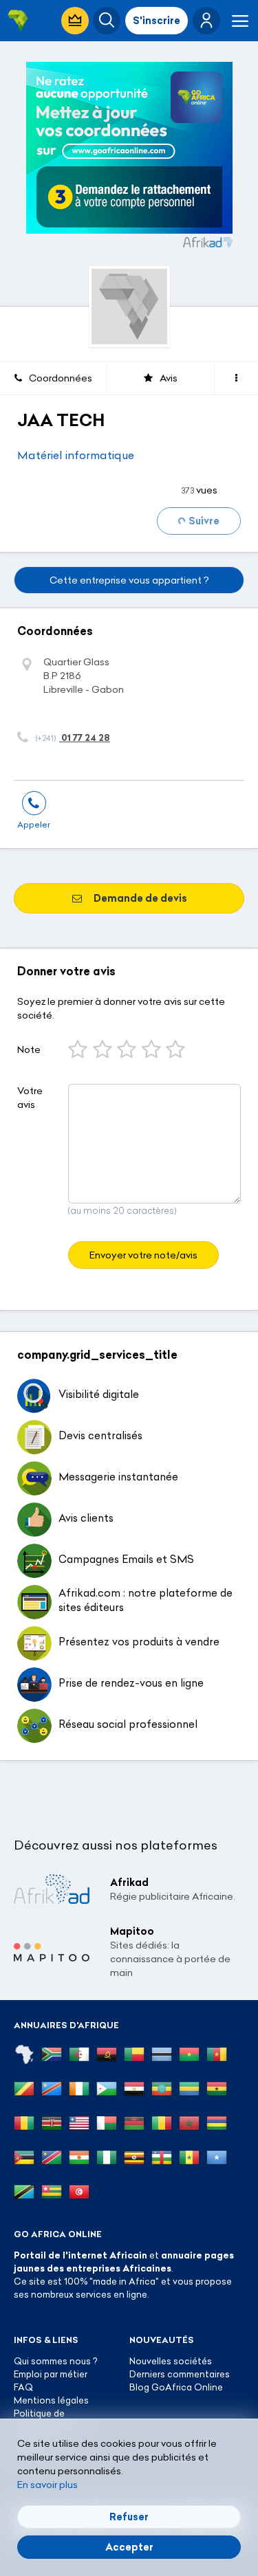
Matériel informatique (76, 455)
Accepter (129, 2547)
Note (29, 1050)
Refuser (129, 2517)
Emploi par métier (51, 2374)
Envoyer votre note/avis (143, 1255)
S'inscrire (157, 21)
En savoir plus (47, 2485)
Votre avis (30, 1098)
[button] (206, 21)
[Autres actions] (236, 378)
